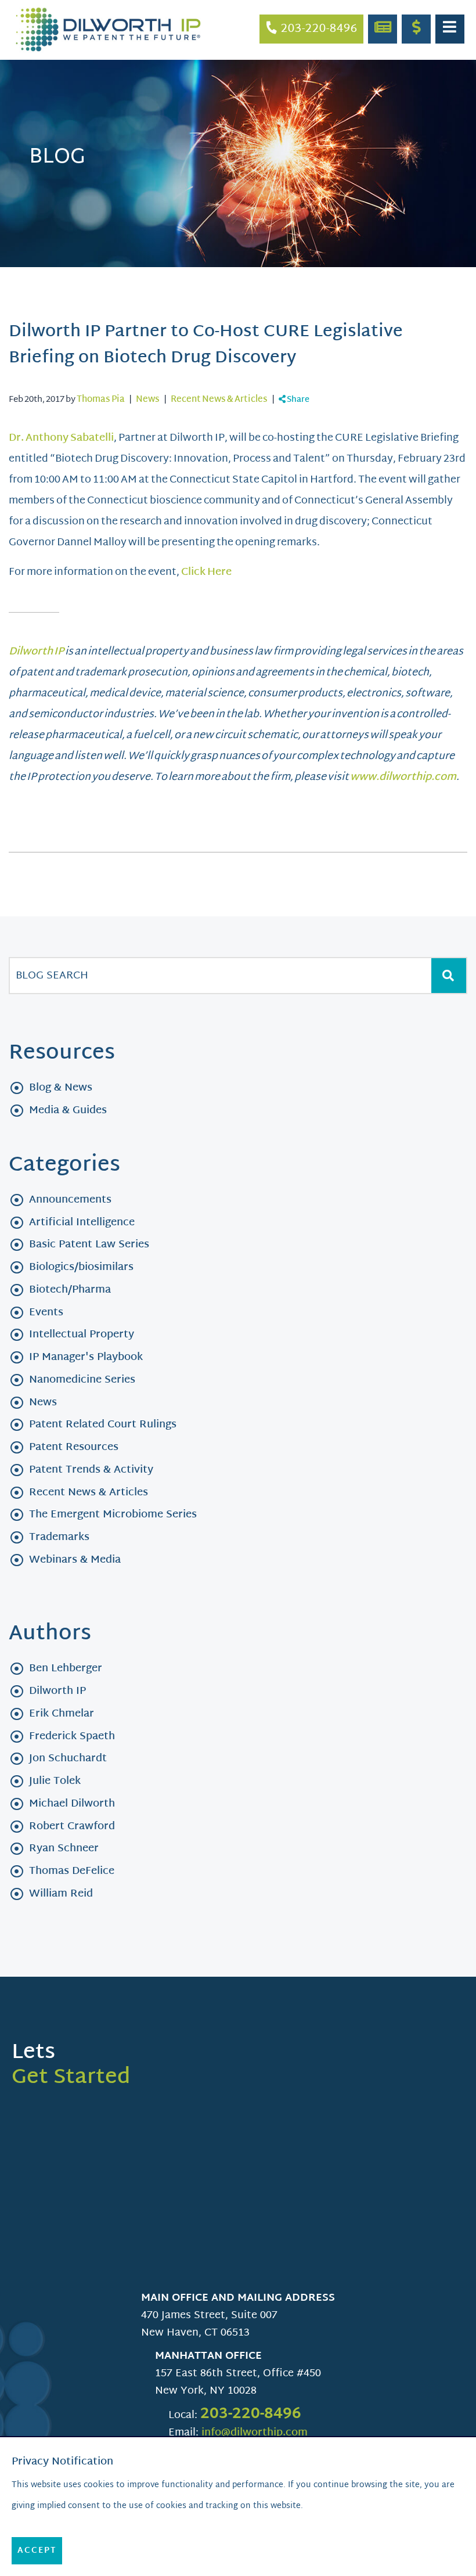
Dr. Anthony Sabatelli (61, 438)
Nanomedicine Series (82, 1380)
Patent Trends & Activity (91, 1470)
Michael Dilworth (72, 1804)
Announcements (70, 1200)
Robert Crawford (72, 1827)
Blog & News (61, 1088)
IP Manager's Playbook (86, 1357)
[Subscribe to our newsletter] (383, 29)
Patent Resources (74, 1447)
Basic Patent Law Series (89, 1245)
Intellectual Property (82, 1335)
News (148, 400)
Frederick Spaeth (72, 1737)
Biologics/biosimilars (81, 1267)
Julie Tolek (55, 1781)
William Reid (61, 1894)
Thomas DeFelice (72, 1871)
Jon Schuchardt (68, 1759)
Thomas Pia (101, 400)
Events (46, 1313)
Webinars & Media (75, 1560)
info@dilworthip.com (255, 2433)
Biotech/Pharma (70, 1290)
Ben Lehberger (66, 1669)
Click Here (206, 572)
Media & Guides (68, 1111)
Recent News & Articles (219, 400)
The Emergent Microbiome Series (113, 1515)
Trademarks (59, 1537)
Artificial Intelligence (82, 1223)
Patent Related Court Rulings (103, 1425)
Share (297, 400)
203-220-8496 (251, 2415)
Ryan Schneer (64, 1849)
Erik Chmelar (62, 1714)
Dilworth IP (57, 1691)
